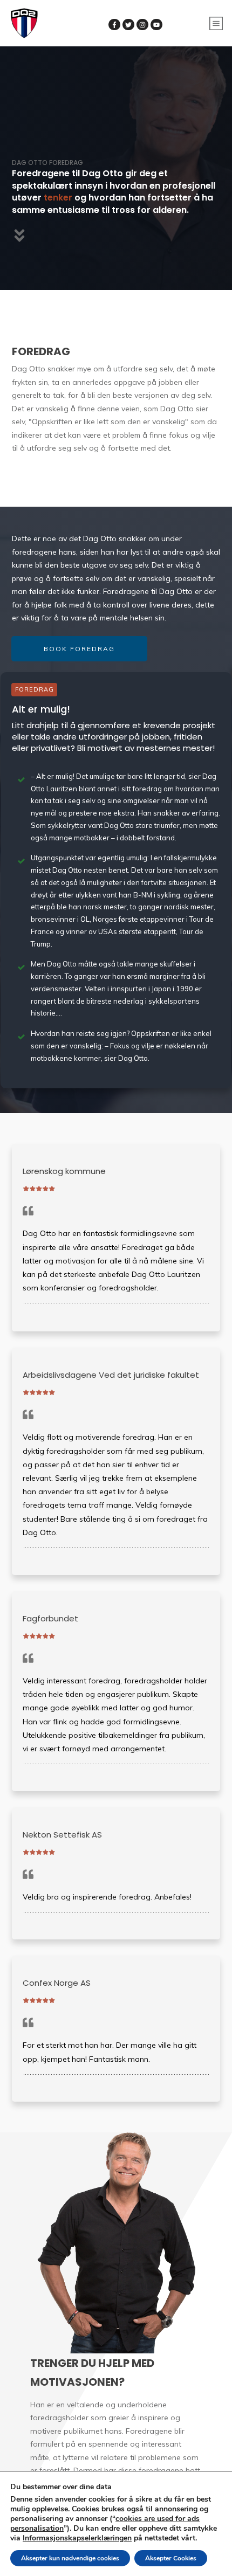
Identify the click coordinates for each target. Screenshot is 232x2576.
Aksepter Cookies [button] (171, 2558)
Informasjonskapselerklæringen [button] (77, 2538)
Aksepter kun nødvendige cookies (70, 2558)
